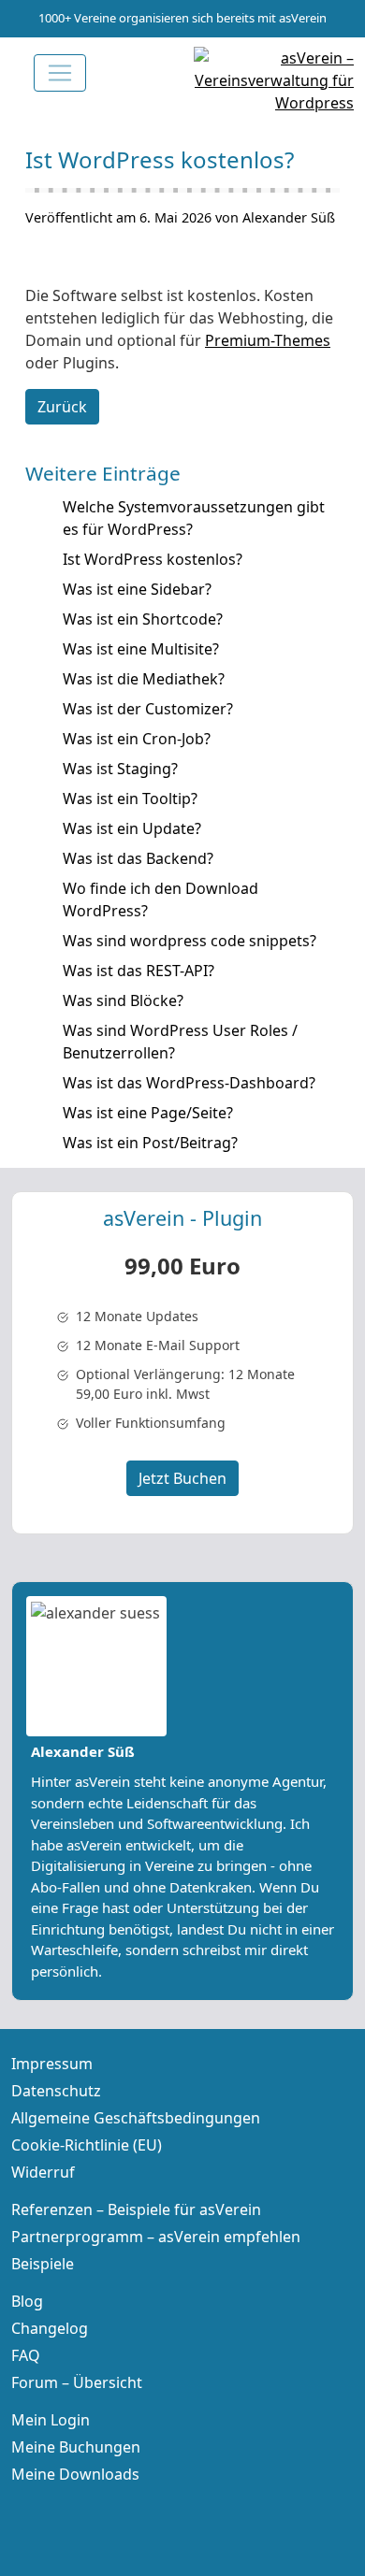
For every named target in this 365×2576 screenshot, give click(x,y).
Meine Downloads (75, 2474)
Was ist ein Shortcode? (143, 619)
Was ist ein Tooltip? (130, 799)
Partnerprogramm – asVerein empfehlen (156, 2237)
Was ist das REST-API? (139, 971)
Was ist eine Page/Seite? (148, 1113)
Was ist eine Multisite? (141, 649)
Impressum (52, 2064)
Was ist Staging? (120, 769)
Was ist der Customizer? (148, 709)
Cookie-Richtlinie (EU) (87, 2145)
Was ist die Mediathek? (144, 679)
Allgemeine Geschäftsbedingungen (136, 2118)
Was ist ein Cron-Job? (137, 739)
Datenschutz (56, 2091)
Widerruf (43, 2172)
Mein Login (51, 2420)
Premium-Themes (268, 340)
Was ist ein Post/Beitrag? (150, 1143)
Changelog (50, 2328)
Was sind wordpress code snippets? (190, 941)
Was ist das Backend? (138, 858)
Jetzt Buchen (182, 1478)
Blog (27, 2301)
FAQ (26, 2355)
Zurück (62, 407)
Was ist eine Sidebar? (137, 589)
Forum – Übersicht (77, 2382)
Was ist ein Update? (132, 828)
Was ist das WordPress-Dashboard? (189, 1083)
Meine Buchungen (76, 2447)
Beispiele (43, 2264)
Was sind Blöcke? (123, 1000)
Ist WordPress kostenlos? (153, 559)
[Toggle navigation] (60, 73)
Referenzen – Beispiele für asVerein (136, 2209)
